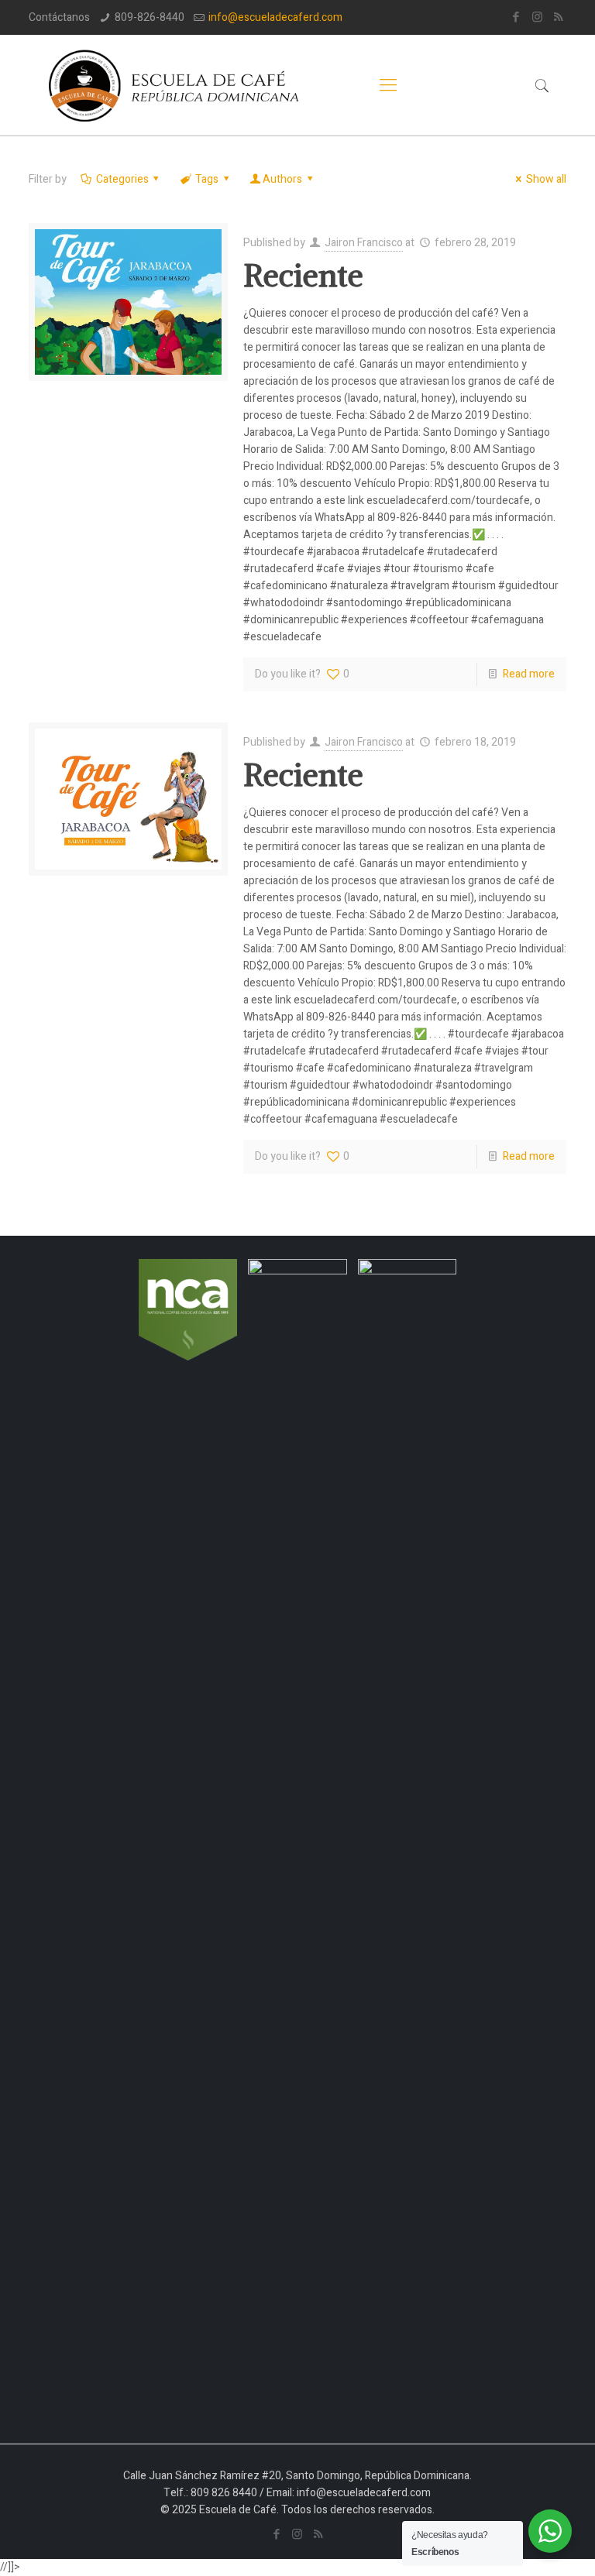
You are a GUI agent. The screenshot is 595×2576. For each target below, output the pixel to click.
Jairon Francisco (364, 243)
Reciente (303, 276)
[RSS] (558, 17)
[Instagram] (537, 17)
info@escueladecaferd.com (275, 17)
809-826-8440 (150, 17)
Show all (546, 179)
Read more (529, 674)
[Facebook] (516, 17)
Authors (282, 179)
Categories (122, 179)
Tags (207, 179)
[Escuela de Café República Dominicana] (182, 85)
